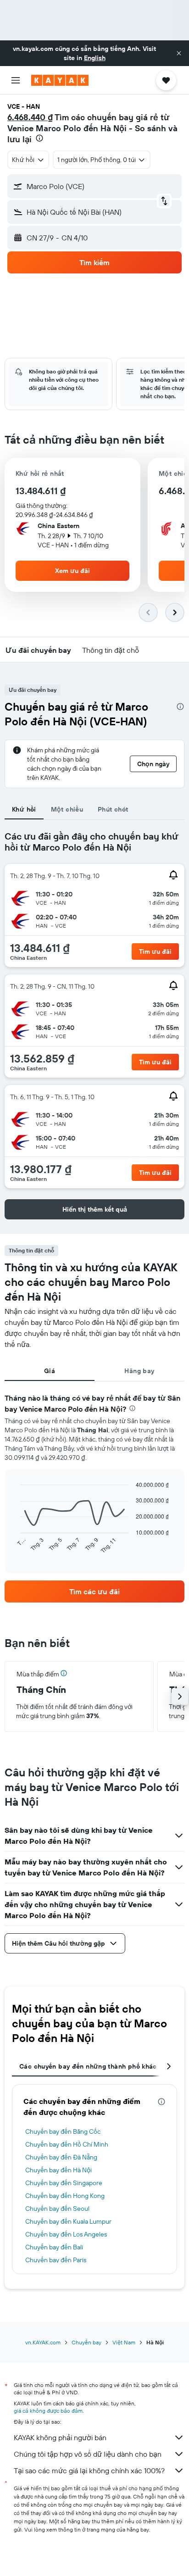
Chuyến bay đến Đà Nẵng (61, 2157)
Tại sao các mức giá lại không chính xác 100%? (89, 2470)
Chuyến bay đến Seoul (57, 2209)
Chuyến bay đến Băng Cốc (63, 2131)
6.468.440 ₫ (30, 117)
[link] (94, 1591)
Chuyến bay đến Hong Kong (65, 2196)
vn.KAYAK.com (43, 2342)
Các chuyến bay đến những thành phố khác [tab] (88, 2066)
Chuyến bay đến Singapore (64, 2183)
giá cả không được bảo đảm (48, 2411)
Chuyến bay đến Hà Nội (58, 2170)
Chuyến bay (86, 2342)
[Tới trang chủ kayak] (60, 80)
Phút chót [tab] (113, 809)
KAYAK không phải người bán (60, 2437)
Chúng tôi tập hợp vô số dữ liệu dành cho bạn (88, 2454)
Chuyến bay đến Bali (54, 2247)
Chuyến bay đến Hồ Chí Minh (67, 2144)
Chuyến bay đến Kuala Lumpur (68, 2221)
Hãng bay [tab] (139, 1371)
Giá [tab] (50, 1371)
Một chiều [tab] (67, 809)
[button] (179, 53)
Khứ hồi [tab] (24, 809)
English (95, 58)
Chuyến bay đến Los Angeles (66, 2234)
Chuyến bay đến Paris (56, 2260)
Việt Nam (124, 2342)
